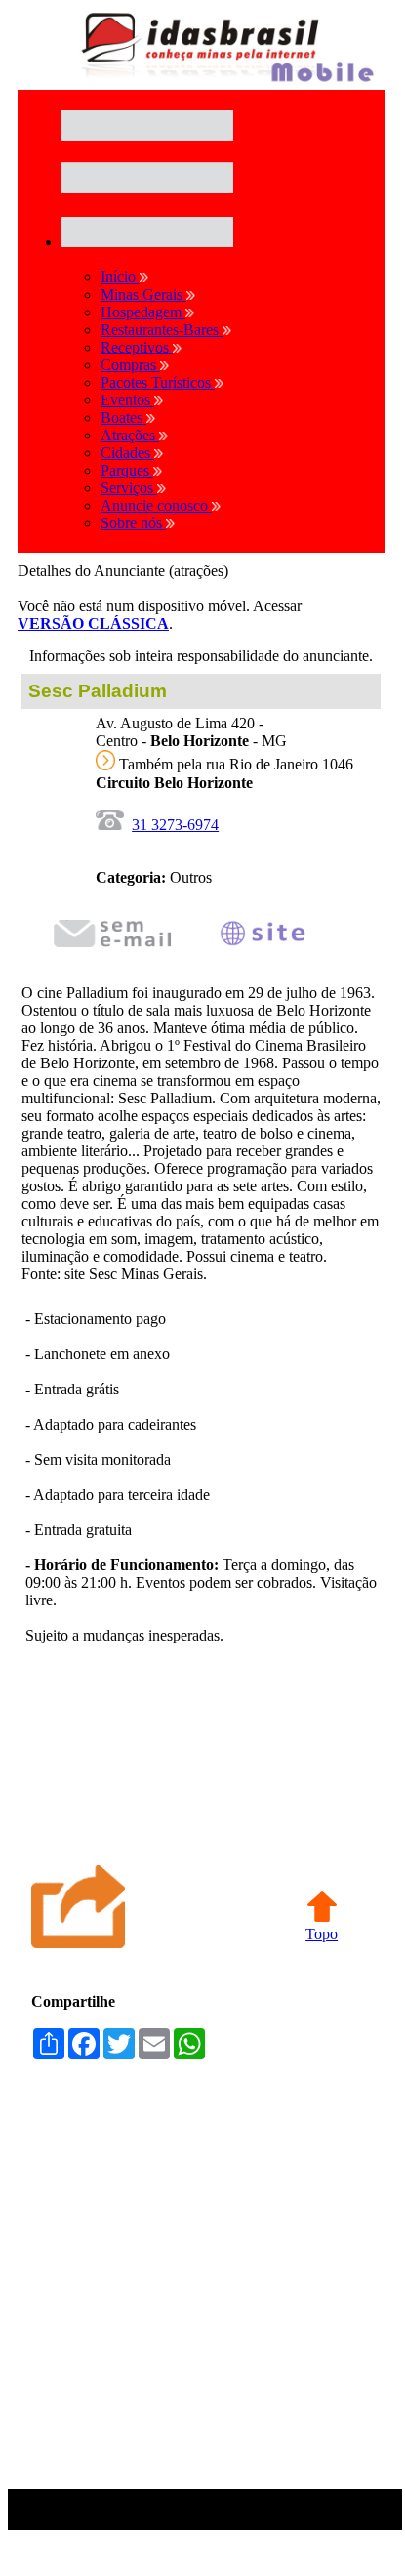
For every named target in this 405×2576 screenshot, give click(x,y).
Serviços (129, 488)
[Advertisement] (201, 2285)
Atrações (130, 435)
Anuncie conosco (156, 505)
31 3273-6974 (175, 825)
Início (120, 277)
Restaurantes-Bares (162, 330)
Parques (127, 470)
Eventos (127, 400)
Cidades (127, 453)
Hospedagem (143, 312)
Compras (130, 365)
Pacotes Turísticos (158, 382)
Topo (322, 1934)
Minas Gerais (143, 294)
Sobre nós (133, 523)
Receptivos (137, 347)
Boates (123, 417)
